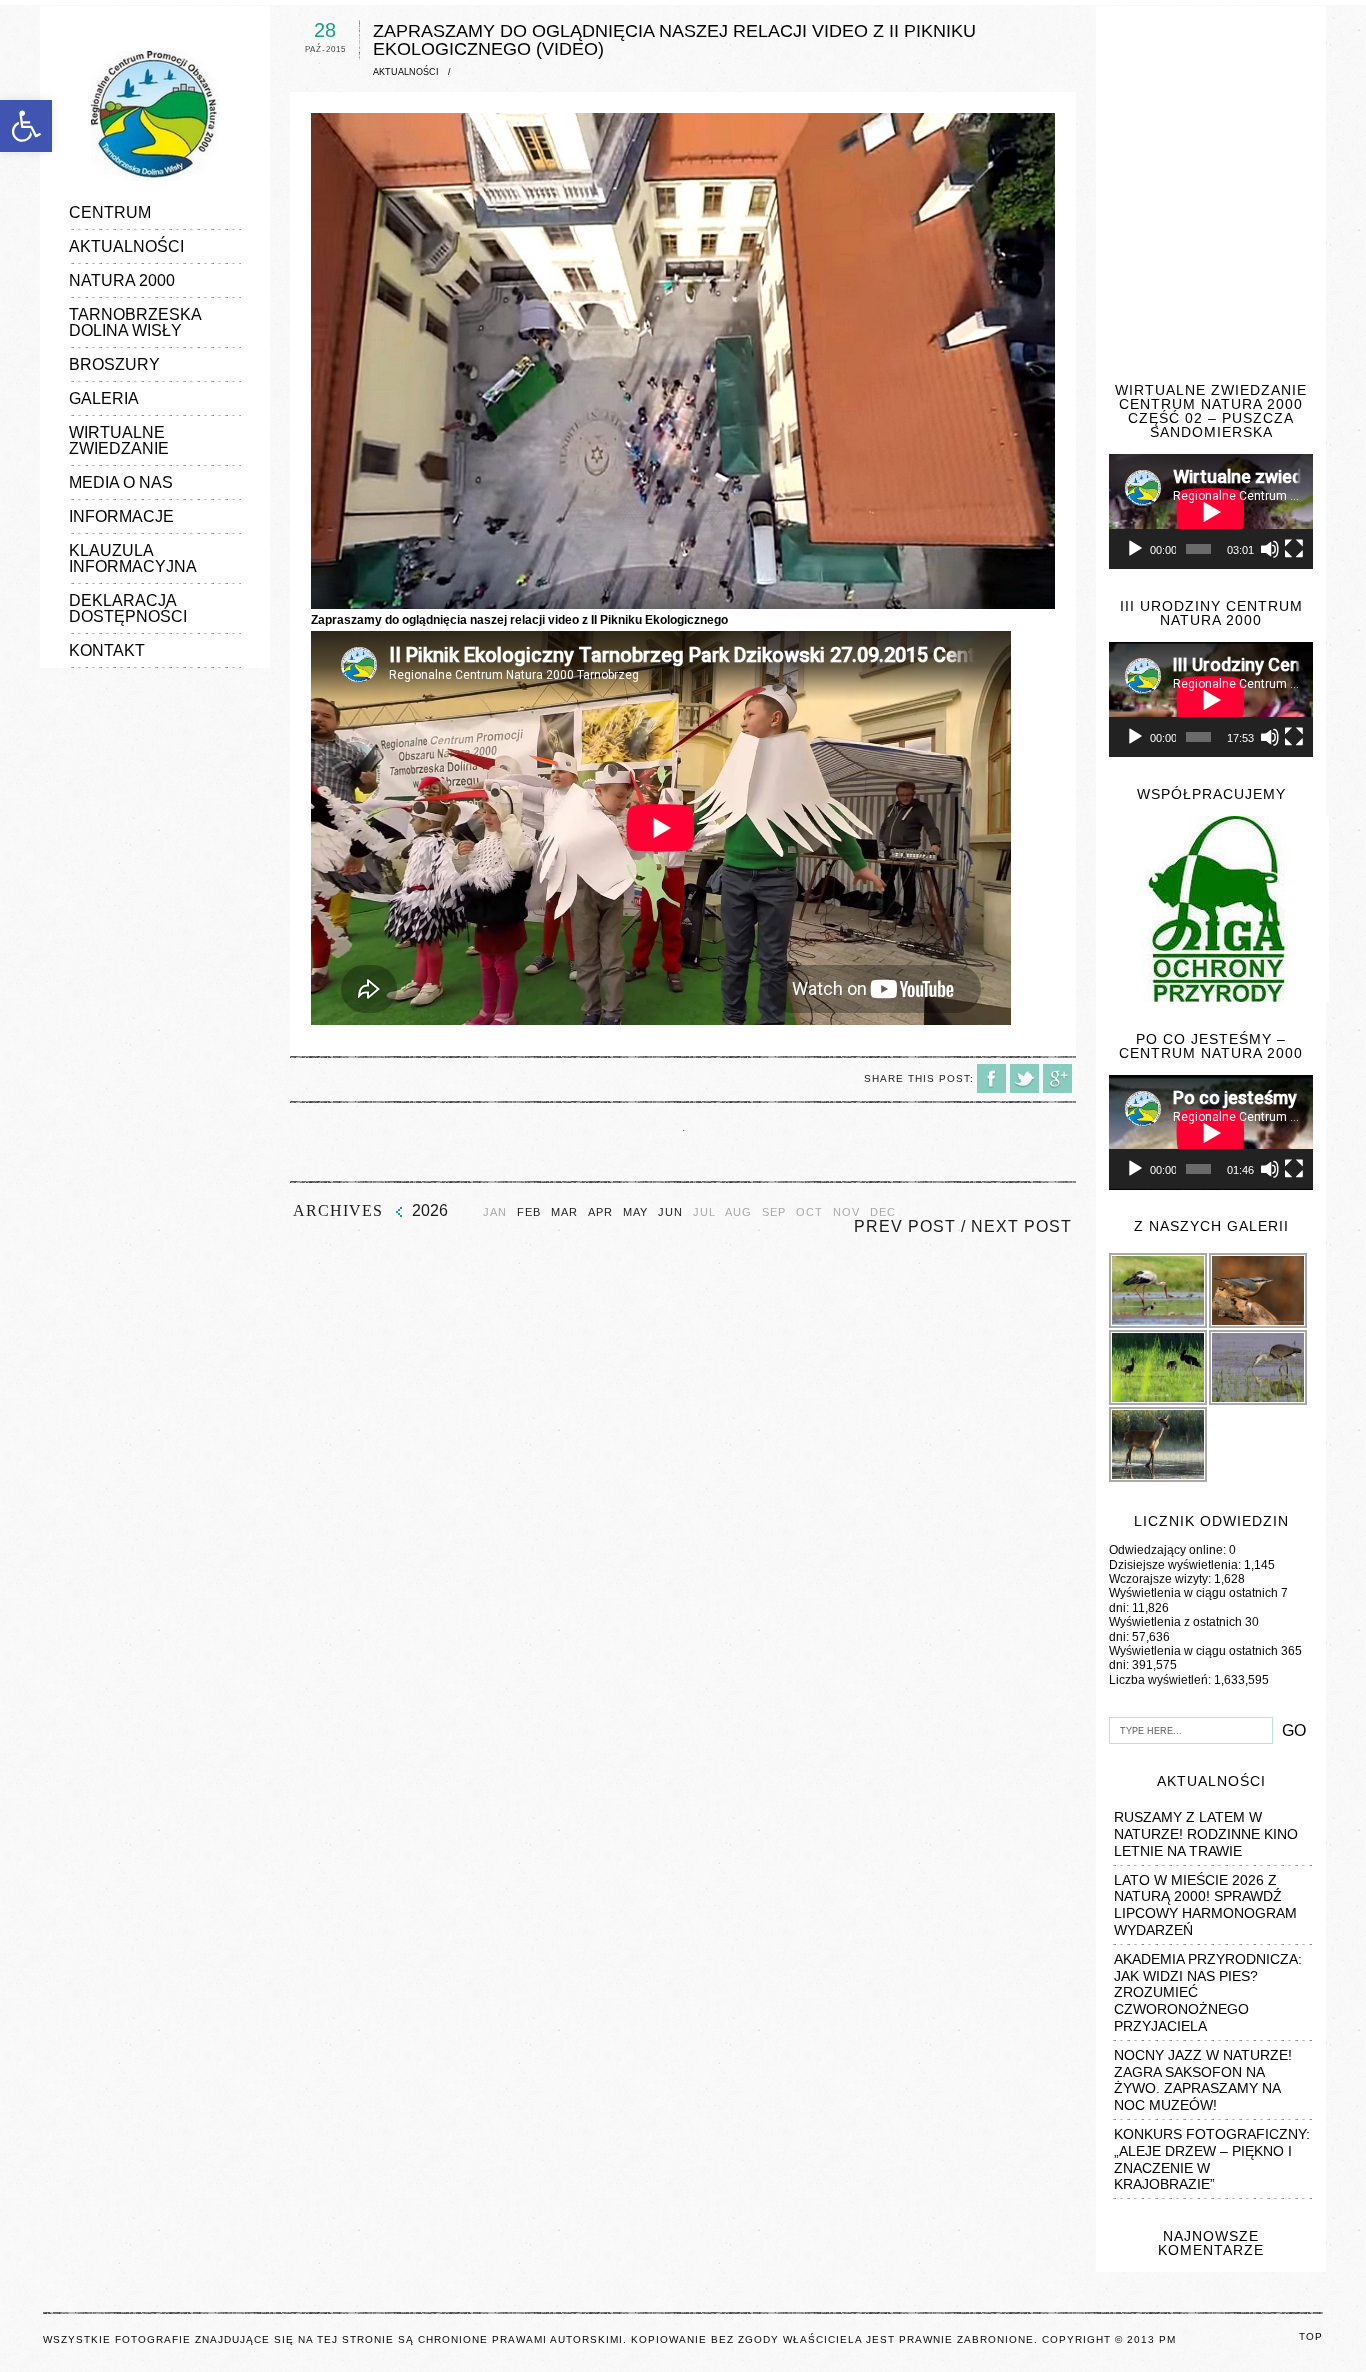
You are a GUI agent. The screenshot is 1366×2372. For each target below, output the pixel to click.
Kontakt (107, 650)
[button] (26, 126)
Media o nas (121, 482)
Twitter (1024, 1078)
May (635, 1212)
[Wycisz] (1270, 549)
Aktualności (126, 246)
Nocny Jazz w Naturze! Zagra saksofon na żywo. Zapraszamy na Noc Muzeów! (1203, 2080)
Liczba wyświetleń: (1161, 1680)
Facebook (991, 1078)
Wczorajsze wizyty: (1161, 1579)
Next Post (1021, 1226)
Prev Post (905, 1226)
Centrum (110, 212)
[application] (1211, 511)
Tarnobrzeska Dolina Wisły (135, 322)
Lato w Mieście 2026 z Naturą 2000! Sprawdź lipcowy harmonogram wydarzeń (1205, 1905)
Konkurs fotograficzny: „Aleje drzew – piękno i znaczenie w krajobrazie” (1212, 2159)
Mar (564, 1212)
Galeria (104, 398)
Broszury (114, 364)
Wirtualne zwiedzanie (119, 440)
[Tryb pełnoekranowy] (1294, 549)
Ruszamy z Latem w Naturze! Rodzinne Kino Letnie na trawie (1206, 1834)
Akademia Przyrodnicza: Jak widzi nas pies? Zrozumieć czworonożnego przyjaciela (1208, 1992)
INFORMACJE (121, 516)
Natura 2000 (122, 280)
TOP (1311, 2336)
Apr (600, 1212)
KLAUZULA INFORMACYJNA (133, 558)
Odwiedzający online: (1169, 1550)
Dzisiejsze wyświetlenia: (1176, 1565)
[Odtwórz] (1135, 549)
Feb (529, 1212)
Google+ (1057, 1078)
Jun (670, 1212)
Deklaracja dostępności (128, 608)
